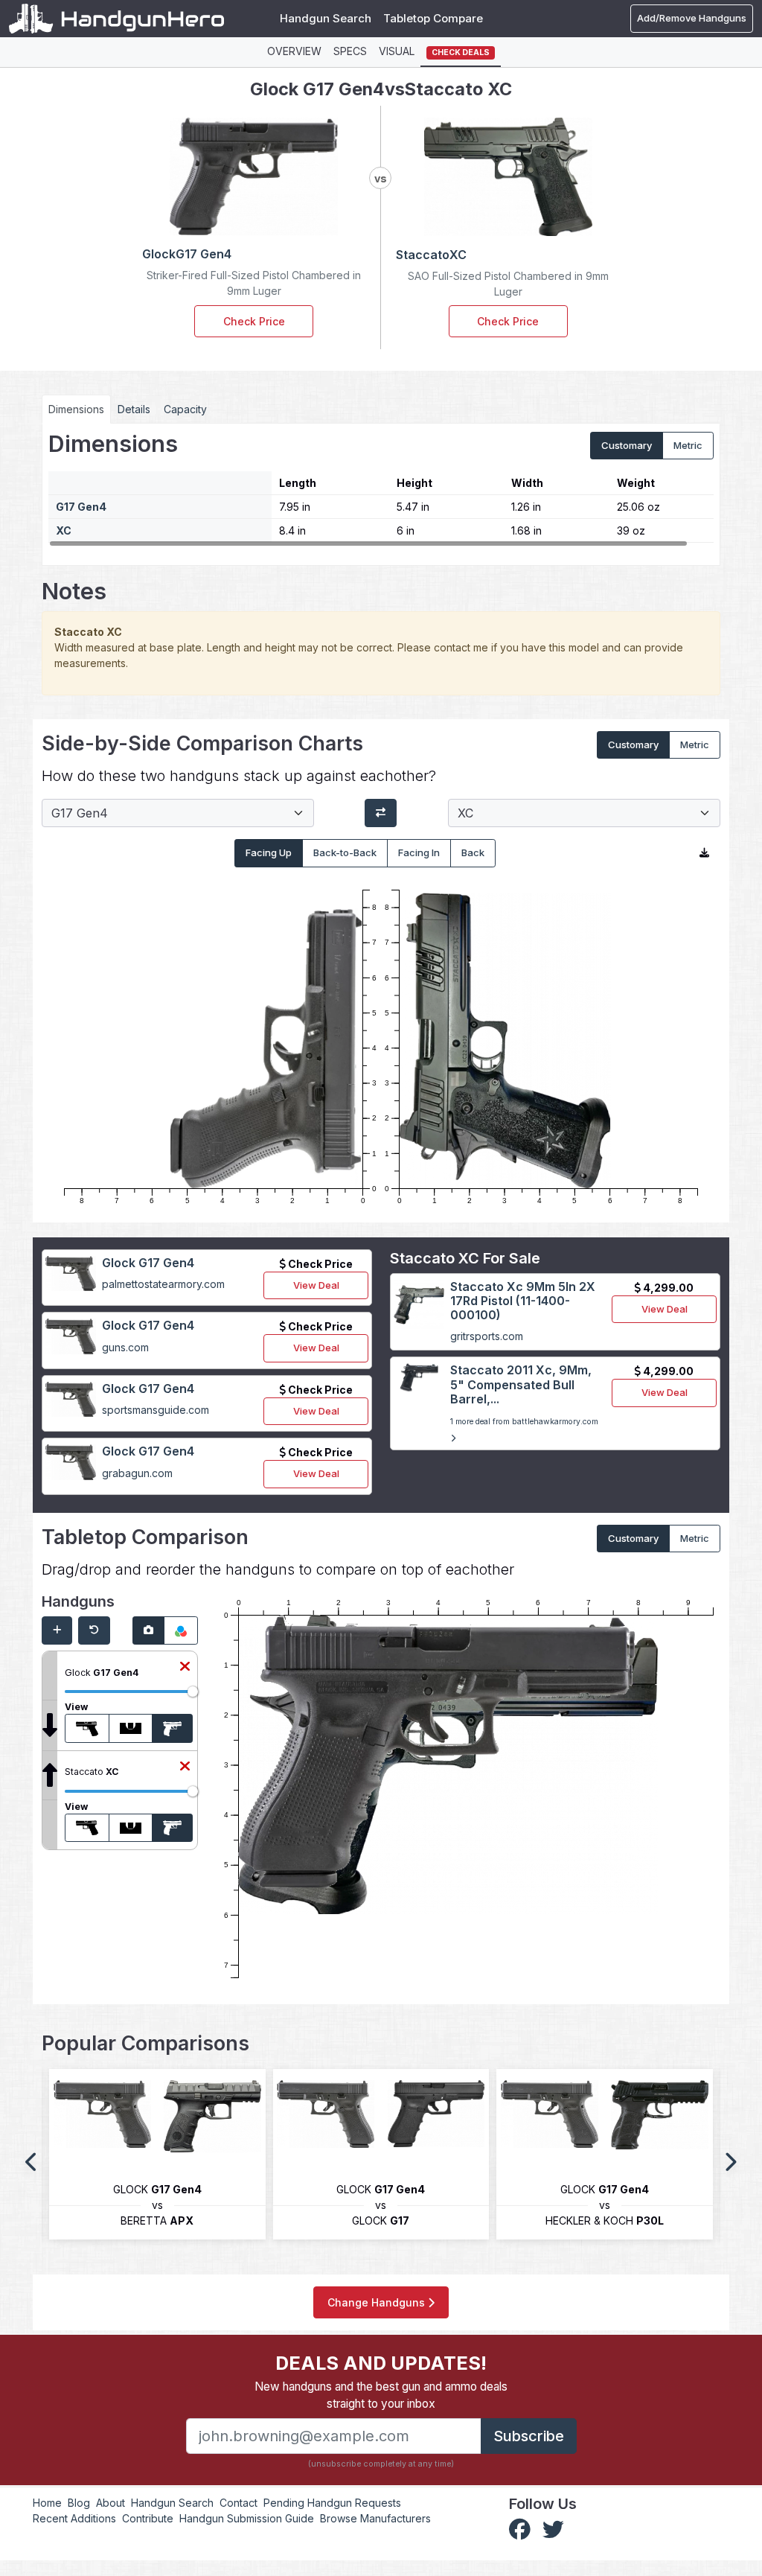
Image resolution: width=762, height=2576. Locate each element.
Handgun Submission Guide (247, 2518)
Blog (79, 2503)
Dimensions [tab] (76, 409)
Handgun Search (326, 18)
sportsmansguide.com (156, 1410)
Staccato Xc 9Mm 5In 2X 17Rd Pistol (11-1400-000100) (523, 1301)
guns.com (125, 1347)
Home (47, 2503)
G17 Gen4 (81, 507)
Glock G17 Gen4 (148, 1263)
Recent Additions (74, 2518)
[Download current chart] (704, 853)
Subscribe (529, 2436)
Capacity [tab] (185, 409)
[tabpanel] (381, 489)
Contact (238, 2503)
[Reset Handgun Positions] (94, 1630)
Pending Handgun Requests (332, 2503)
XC (64, 530)
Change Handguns (378, 2302)
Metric (688, 445)
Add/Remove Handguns (692, 18)
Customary (627, 445)
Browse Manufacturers (375, 2518)
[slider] (193, 1692)
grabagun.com (137, 1473)
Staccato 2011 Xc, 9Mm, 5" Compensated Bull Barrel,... (521, 1384)
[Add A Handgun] (57, 1630)
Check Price (254, 321)
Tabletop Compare (433, 18)
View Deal (316, 1285)
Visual (397, 51)
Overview (294, 51)
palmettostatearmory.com (163, 1284)
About (111, 2503)
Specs (350, 51)
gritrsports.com (487, 1336)
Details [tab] (134, 409)
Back (473, 852)
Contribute (148, 2518)
